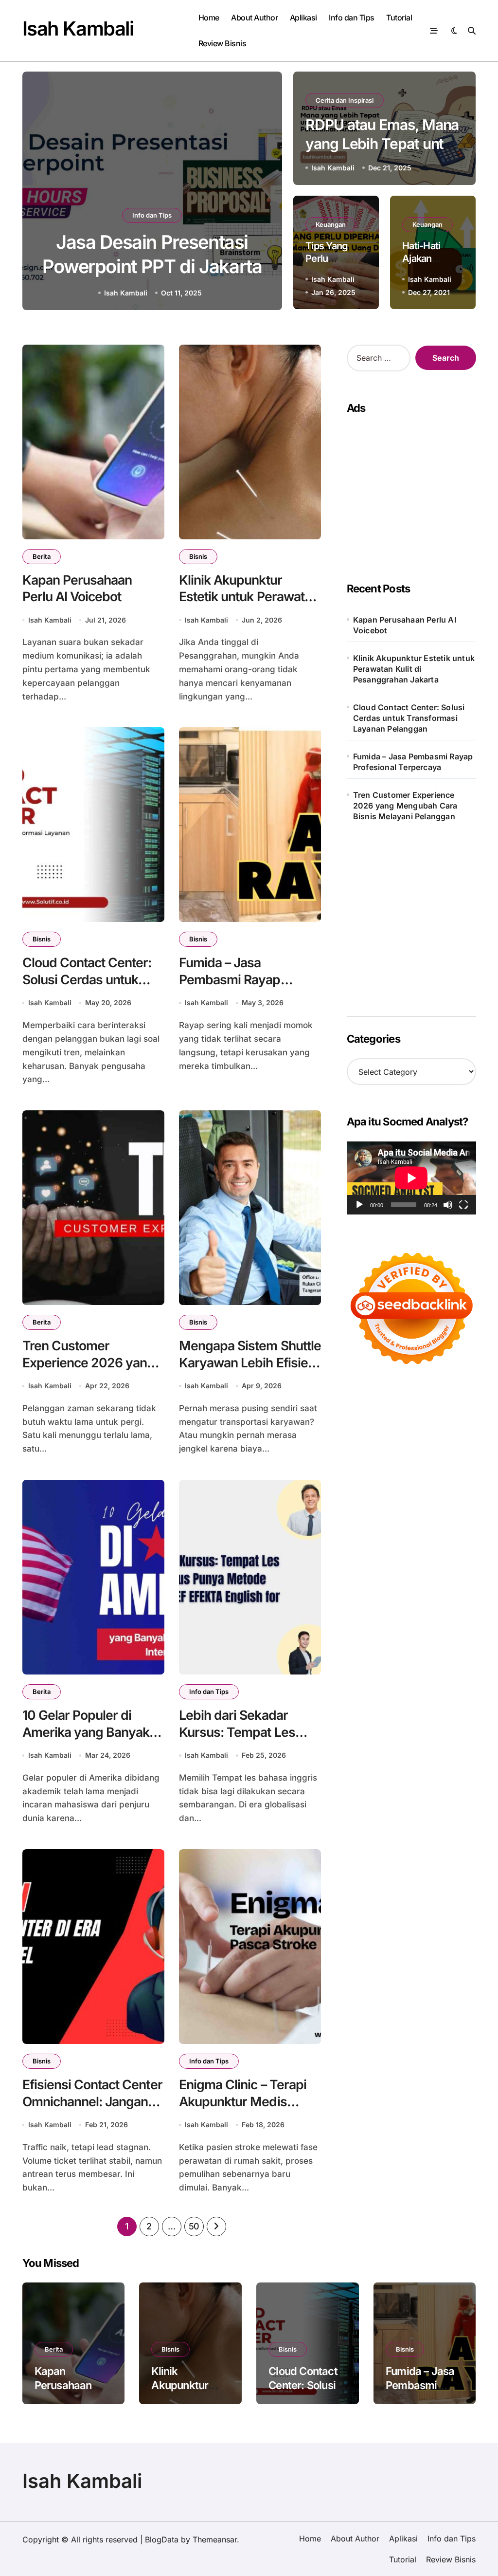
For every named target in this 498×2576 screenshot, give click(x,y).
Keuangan (331, 224)
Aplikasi (303, 18)
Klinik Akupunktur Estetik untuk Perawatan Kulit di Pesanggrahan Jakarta (414, 669)
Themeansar (215, 2539)
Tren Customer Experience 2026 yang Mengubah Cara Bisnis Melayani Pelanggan (405, 806)
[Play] (359, 1205)
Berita (42, 556)
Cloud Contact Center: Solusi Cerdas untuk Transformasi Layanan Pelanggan (87, 988)
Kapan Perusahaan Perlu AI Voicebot (405, 625)
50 (194, 2226)
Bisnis (198, 556)
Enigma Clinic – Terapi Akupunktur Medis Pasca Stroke (243, 2101)
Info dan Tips (352, 18)
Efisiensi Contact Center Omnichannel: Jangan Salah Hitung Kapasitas (92, 2101)
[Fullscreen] (463, 1205)
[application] (411, 1178)
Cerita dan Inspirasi (345, 100)
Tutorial (399, 18)
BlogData (162, 2539)
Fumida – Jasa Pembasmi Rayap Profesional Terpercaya (246, 979)
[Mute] (448, 1205)
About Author (254, 18)
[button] (265, 192)
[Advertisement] (413, 912)
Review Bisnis (222, 43)
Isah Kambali (78, 28)
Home (209, 18)
